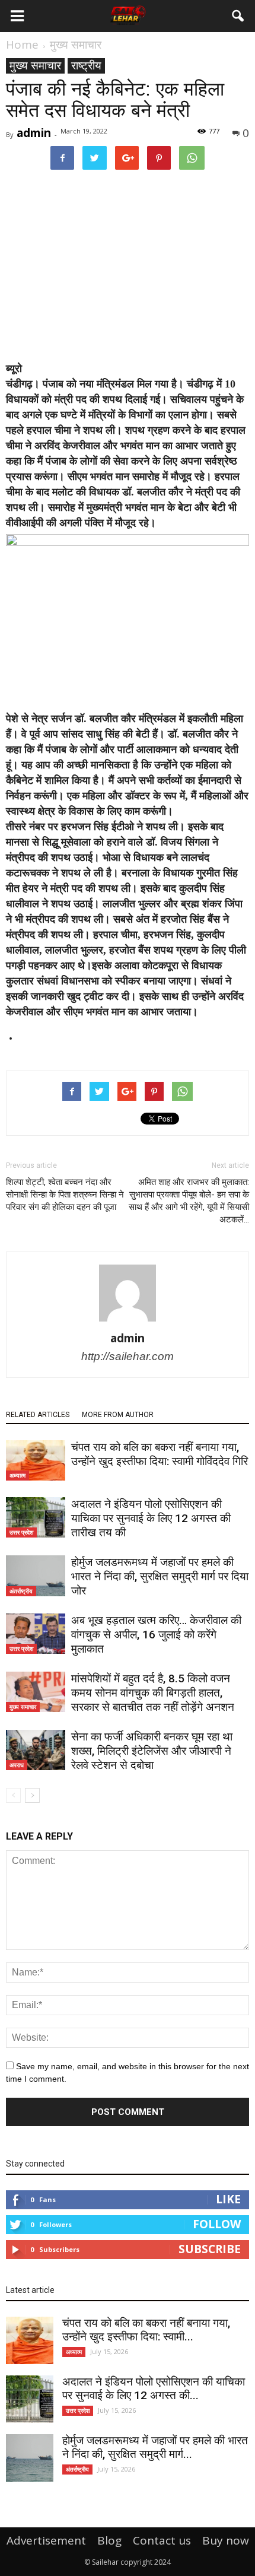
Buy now (226, 2540)
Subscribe (210, 2249)
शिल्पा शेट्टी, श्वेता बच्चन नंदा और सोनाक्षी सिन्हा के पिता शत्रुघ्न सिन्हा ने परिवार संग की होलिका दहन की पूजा (65, 1195)
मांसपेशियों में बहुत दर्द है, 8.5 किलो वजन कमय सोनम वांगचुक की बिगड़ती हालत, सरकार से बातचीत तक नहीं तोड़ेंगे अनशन (153, 1693)
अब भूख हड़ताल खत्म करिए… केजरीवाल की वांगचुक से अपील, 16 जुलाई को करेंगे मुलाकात (156, 1635)
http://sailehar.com (128, 1356)
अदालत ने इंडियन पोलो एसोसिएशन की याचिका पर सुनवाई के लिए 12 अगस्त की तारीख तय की (151, 1518)
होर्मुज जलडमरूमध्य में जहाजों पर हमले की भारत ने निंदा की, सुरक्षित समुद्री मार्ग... (155, 2447)
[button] (238, 16)
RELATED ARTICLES (38, 1415)
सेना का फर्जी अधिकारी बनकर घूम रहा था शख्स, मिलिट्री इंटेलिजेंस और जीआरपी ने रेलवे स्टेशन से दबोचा (152, 1751)
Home (22, 45)
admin (34, 133)
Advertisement (46, 2540)
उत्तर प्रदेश (21, 1532)
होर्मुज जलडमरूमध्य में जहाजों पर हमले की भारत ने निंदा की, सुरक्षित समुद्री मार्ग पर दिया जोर (160, 1576)
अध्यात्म (17, 1475)
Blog (109, 2540)
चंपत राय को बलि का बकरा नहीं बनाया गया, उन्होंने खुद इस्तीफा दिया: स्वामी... (146, 2330)
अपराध (17, 1765)
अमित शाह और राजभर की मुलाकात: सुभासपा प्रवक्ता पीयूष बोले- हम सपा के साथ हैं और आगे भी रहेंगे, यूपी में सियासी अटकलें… (189, 1201)
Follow (217, 2224)
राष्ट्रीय (86, 66)
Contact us (162, 2540)
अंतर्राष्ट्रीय (21, 1591)
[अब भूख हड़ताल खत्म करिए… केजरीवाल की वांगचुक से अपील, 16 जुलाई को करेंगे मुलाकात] (36, 1634)
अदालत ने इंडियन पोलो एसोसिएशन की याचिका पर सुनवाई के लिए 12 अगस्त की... (154, 2388)
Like (228, 2199)
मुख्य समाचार (35, 66)
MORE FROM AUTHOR (118, 1415)
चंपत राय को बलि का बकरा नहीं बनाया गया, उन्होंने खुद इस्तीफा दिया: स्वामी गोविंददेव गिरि (160, 1454)
